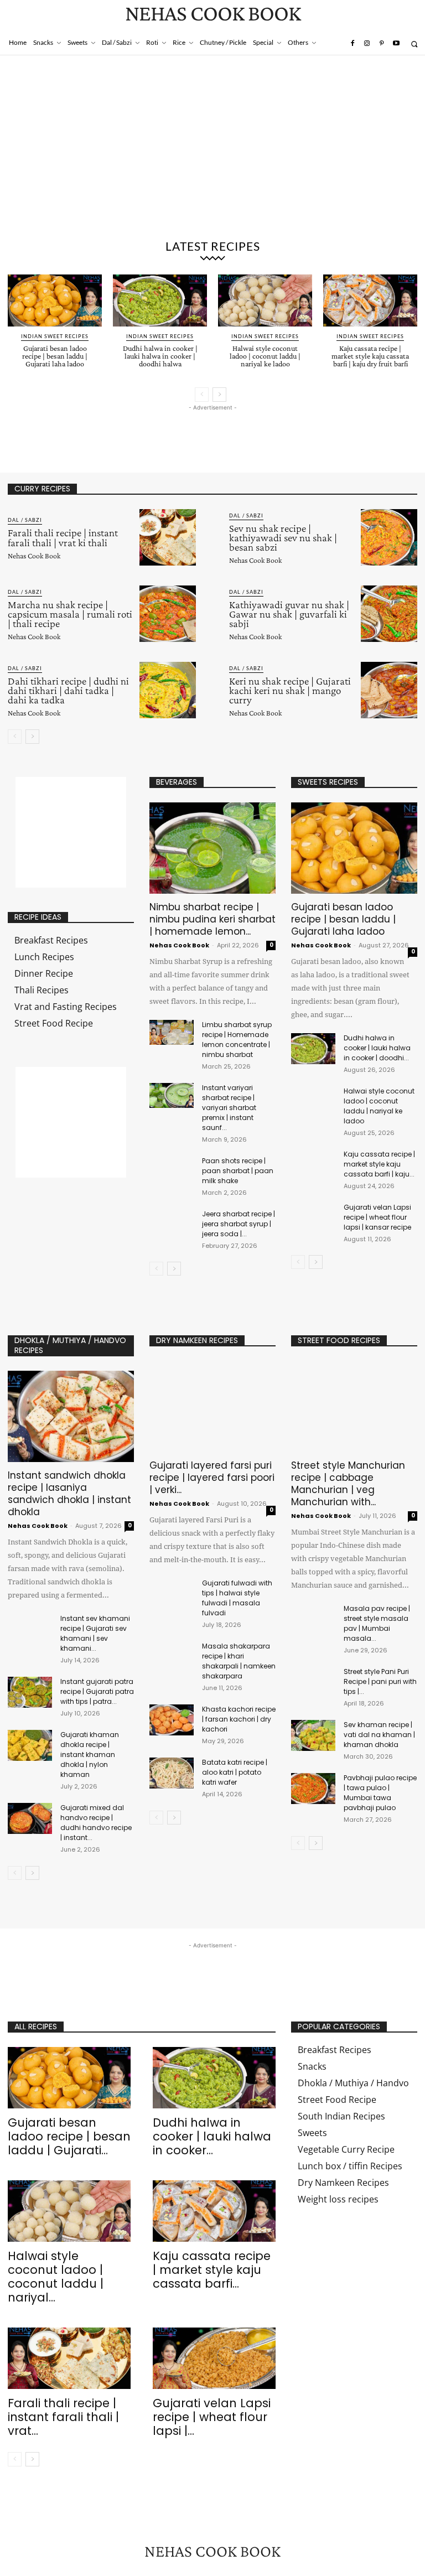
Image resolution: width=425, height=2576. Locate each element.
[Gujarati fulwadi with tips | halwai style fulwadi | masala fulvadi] (172, 1594)
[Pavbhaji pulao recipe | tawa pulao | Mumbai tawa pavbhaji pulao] (313, 1789)
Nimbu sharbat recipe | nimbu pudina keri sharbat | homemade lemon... (212, 919)
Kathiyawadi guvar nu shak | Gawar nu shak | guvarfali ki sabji (289, 614)
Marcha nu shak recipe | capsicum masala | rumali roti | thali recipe (70, 614)
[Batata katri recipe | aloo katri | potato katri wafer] (172, 1773)
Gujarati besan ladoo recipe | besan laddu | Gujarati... (69, 2136)
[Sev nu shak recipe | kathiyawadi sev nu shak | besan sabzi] (389, 537)
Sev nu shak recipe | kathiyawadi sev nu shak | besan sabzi (283, 538)
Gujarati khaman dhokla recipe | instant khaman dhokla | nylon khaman (90, 1755)
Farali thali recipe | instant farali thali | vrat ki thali (63, 537)
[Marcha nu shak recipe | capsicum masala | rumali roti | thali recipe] (168, 614)
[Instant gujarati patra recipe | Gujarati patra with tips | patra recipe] (30, 1692)
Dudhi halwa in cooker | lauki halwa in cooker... (212, 2136)
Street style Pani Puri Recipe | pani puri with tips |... (380, 1681)
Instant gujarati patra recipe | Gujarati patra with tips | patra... (97, 1691)
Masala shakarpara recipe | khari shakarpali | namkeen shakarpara (239, 1661)
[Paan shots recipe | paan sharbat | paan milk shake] (172, 1168)
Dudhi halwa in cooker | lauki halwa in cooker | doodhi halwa (160, 356)
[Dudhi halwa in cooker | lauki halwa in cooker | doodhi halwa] (160, 300)
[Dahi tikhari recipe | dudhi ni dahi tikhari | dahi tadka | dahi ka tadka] (168, 690)
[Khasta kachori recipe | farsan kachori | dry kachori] (172, 1720)
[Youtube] (396, 44)
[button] (414, 44)
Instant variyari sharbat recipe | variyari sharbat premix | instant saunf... (229, 1108)
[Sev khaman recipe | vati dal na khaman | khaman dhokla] (313, 1735)
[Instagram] (367, 44)
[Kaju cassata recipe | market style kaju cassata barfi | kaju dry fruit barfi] (370, 300)
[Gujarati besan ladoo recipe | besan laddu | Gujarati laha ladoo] (55, 300)
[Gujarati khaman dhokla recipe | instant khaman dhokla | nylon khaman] (30, 1745)
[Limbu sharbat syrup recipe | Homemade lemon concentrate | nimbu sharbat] (172, 1032)
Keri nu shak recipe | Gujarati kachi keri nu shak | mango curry (290, 690)
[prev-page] (202, 395)
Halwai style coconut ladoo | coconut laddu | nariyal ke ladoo (265, 356)
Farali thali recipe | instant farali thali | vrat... (63, 2417)
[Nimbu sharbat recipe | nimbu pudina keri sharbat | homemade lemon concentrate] (212, 848)
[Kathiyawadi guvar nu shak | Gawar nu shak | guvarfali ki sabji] (389, 614)
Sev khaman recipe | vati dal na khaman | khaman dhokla (379, 1735)
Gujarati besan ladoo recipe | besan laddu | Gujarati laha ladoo (55, 356)
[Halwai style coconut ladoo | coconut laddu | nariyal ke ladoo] (265, 300)
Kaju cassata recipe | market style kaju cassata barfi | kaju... (379, 1164)
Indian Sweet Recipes (55, 336)
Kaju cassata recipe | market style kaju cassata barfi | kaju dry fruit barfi (370, 356)
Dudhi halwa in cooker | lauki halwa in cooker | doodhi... (377, 1048)
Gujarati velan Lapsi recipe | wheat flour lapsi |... (212, 2417)
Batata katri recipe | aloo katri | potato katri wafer (235, 1772)
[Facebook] (352, 44)
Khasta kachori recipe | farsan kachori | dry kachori (239, 1719)
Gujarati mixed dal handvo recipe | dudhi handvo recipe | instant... (96, 1823)
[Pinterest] (381, 44)
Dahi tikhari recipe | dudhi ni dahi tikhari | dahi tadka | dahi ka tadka (68, 690)
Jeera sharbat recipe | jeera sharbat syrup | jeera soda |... (239, 1224)
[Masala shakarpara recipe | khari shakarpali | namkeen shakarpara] (172, 1657)
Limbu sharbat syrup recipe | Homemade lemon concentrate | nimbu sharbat (237, 1040)
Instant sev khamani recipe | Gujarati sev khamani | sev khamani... (95, 1633)
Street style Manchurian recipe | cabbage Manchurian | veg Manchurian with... (348, 1484)
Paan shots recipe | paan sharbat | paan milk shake (238, 1171)
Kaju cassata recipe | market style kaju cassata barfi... (212, 2270)
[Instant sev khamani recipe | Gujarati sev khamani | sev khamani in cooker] (30, 1629)
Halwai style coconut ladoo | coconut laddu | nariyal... (56, 2277)
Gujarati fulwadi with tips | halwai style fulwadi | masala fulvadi (237, 1598)
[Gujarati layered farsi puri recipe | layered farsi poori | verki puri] (212, 1406)
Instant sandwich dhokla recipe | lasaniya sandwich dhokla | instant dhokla (69, 1494)
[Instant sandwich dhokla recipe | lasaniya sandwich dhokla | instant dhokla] (71, 1416)
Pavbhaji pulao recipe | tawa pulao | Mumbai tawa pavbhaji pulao (380, 1793)
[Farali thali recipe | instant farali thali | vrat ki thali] (168, 537)
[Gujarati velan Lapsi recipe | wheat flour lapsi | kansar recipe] (313, 1218)
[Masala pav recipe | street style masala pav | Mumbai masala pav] (313, 1619)
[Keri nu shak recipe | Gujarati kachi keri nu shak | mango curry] (389, 690)
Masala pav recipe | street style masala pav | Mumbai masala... (377, 1623)
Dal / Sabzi (25, 520)
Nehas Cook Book (34, 556)
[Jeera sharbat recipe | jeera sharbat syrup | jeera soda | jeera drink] (172, 1222)
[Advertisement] (212, 149)
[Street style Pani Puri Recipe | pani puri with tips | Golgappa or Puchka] (313, 1682)
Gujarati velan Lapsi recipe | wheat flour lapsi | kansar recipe (377, 1217)
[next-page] (219, 395)
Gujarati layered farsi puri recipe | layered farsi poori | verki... (212, 1478)
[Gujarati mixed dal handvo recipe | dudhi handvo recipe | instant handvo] (30, 1818)
